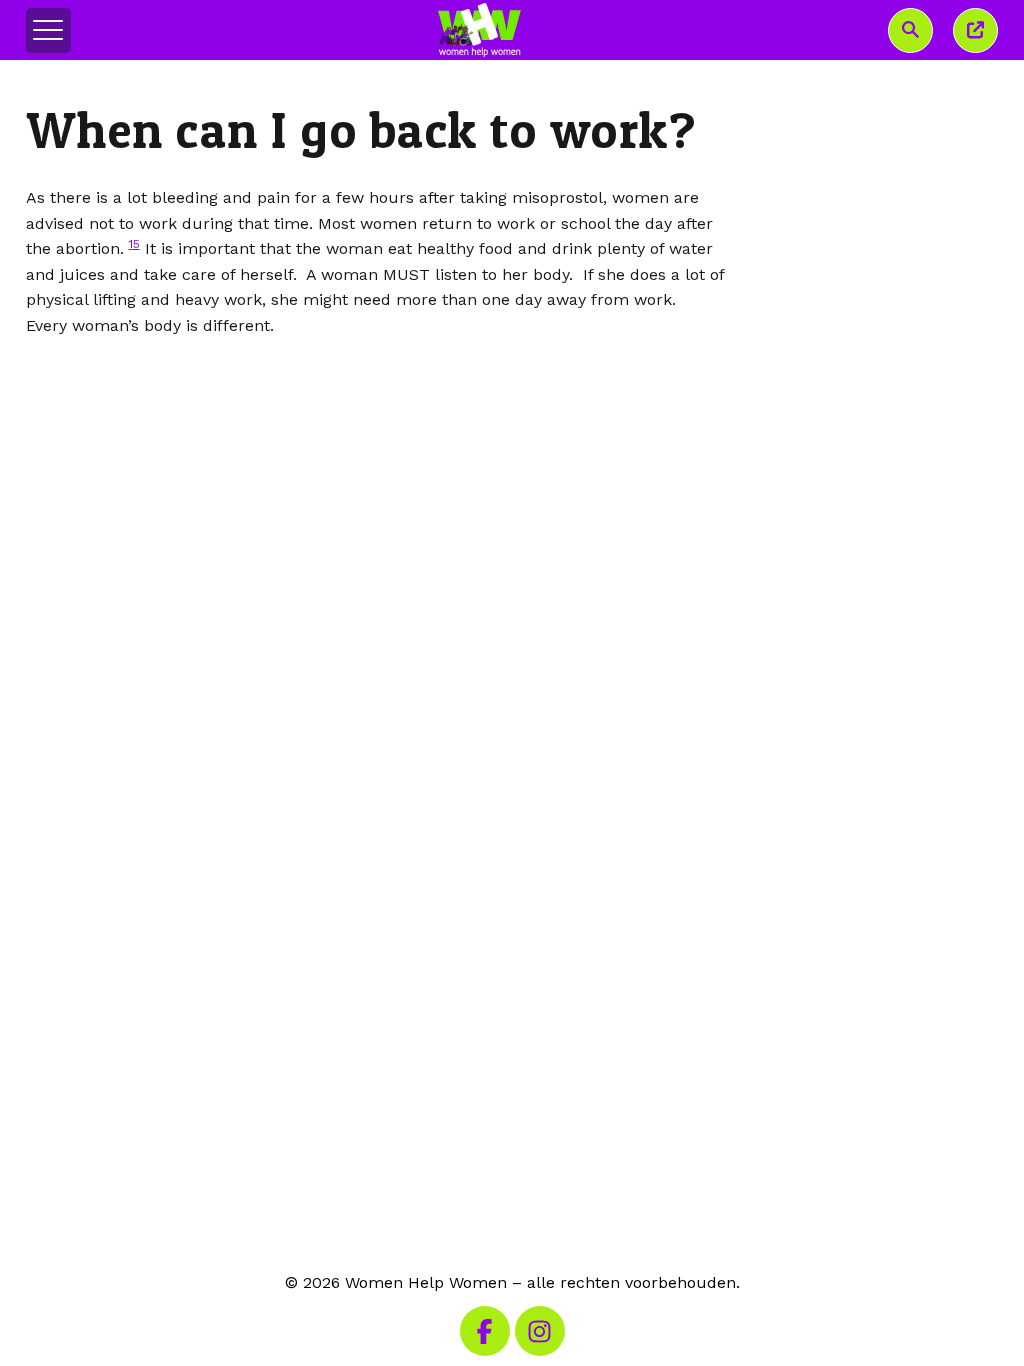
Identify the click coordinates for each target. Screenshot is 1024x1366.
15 (134, 244)
